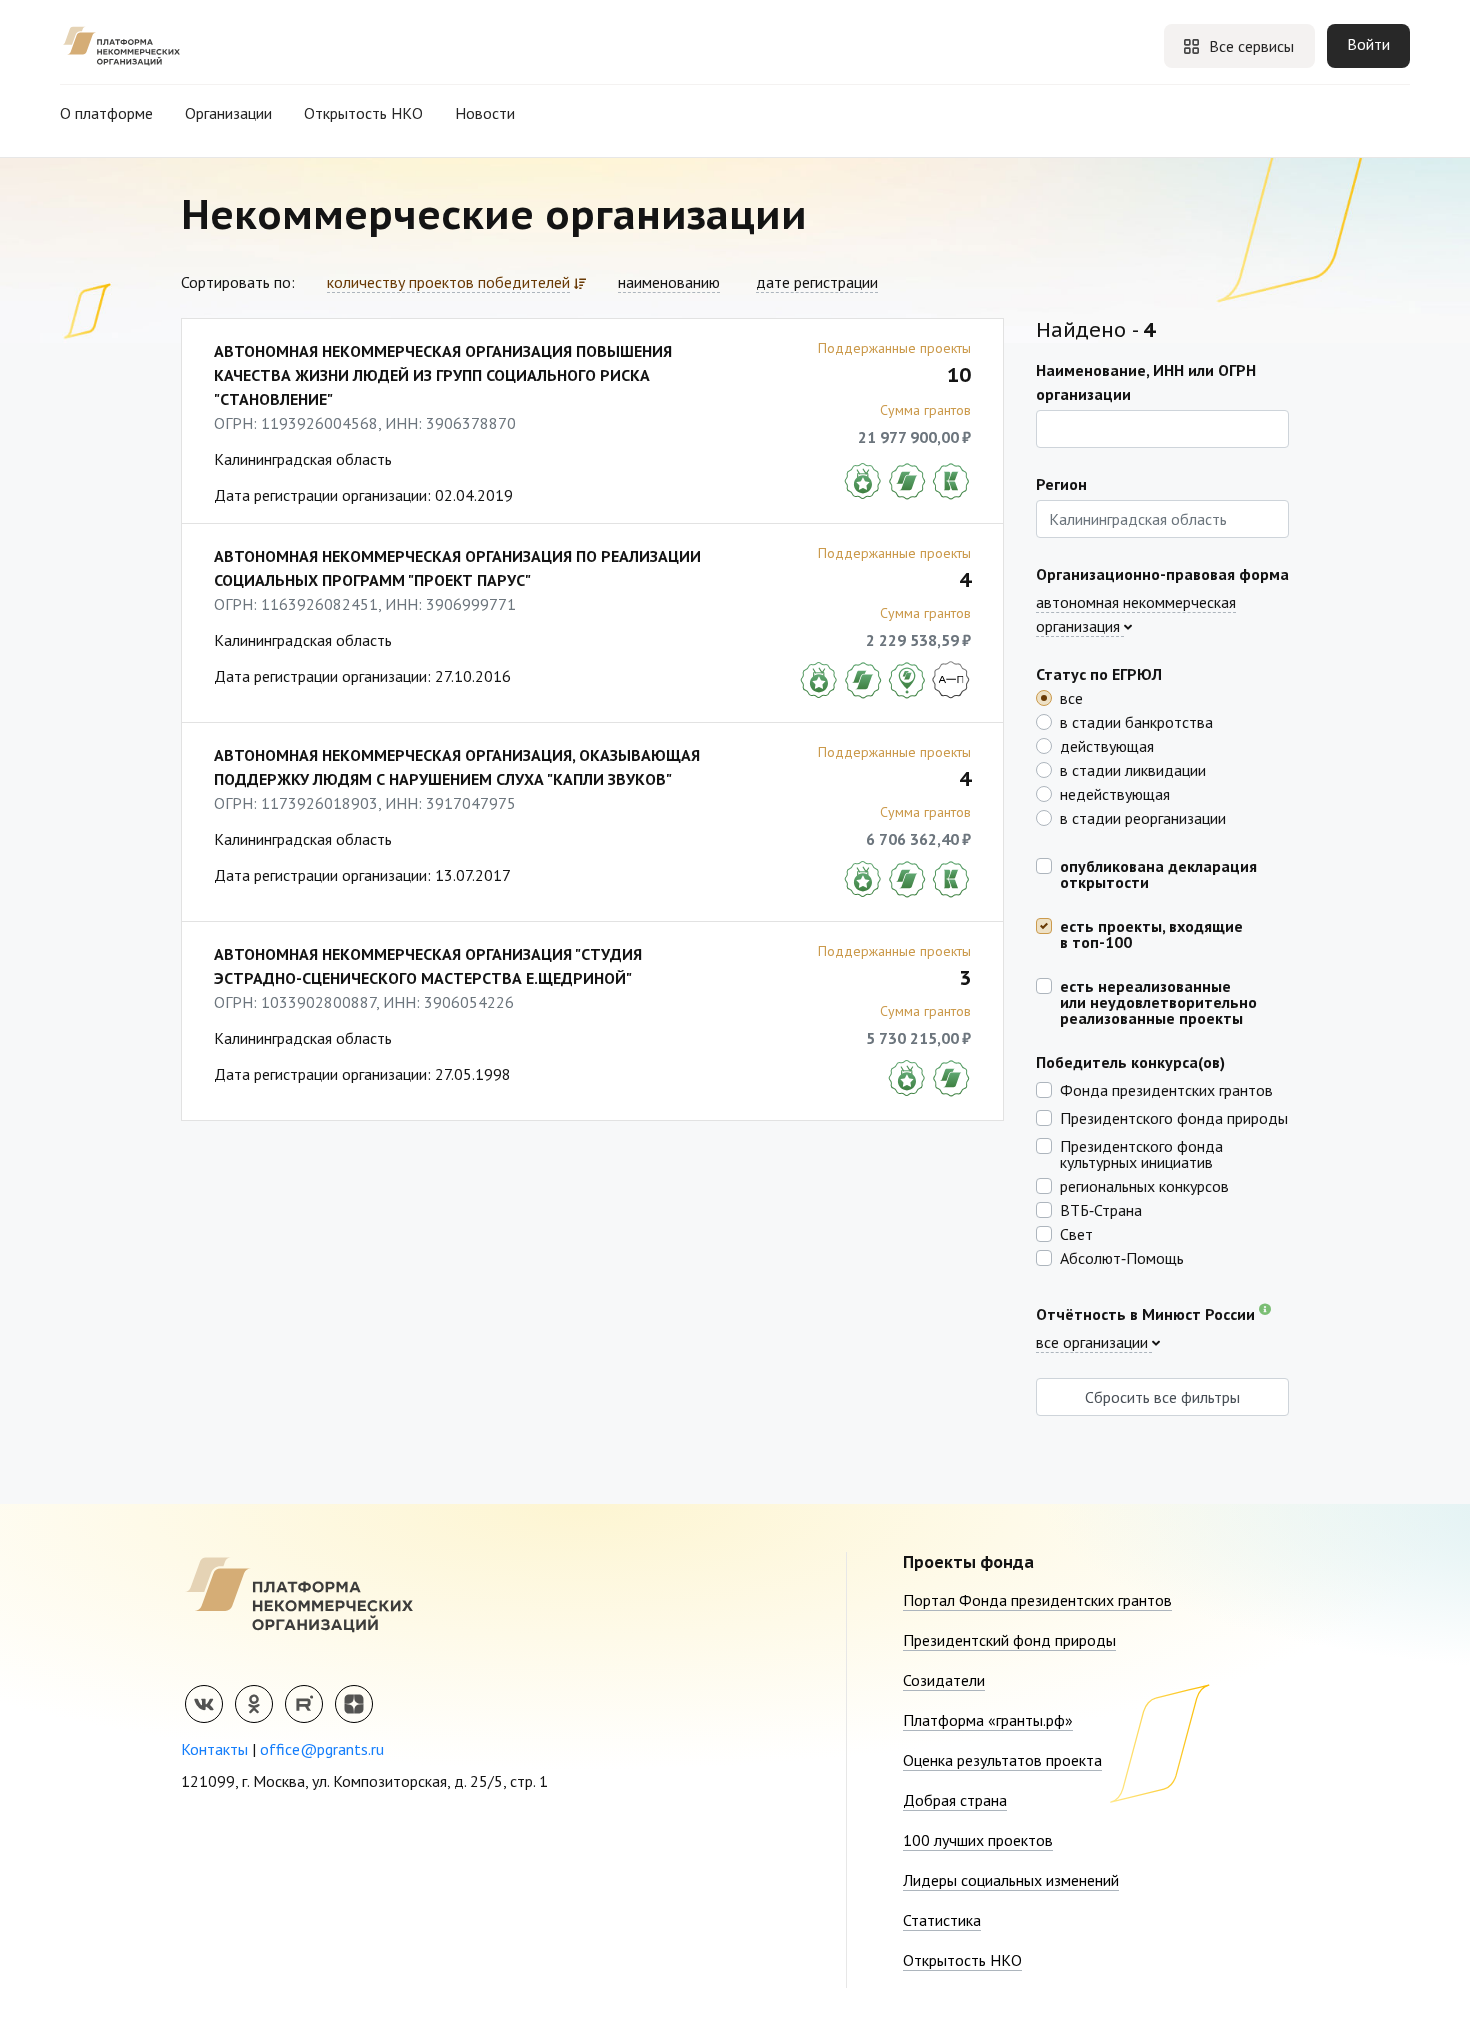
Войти (1368, 44)
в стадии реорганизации (1143, 817)
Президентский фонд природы (1009, 1640)
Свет (1076, 1233)
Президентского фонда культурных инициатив (1141, 1153)
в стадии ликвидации (1133, 769)
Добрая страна (955, 1800)
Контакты (214, 1749)
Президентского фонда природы (1174, 1117)
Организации (228, 113)
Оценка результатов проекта (1002, 1760)
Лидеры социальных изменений (1011, 1880)
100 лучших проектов (978, 1840)
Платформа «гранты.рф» (988, 1720)
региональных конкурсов (1144, 1185)
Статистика (942, 1920)
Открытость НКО (363, 113)
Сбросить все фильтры (1162, 1397)
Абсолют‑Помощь (1122, 1257)
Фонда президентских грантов (1166, 1089)
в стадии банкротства (1136, 721)
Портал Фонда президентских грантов (1037, 1600)
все (1071, 697)
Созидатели (944, 1680)
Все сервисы (1251, 46)
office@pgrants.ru (322, 1749)
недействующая (1115, 793)
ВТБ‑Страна (1101, 1209)
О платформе (106, 113)
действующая (1107, 745)
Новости (485, 113)
